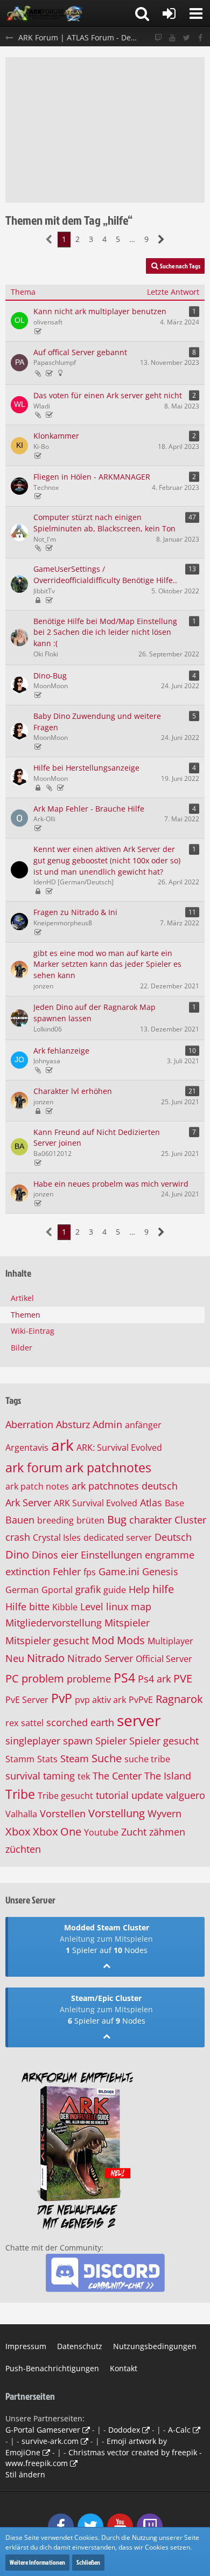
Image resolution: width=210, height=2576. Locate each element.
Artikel (22, 1298)
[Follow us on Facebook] (200, 38)
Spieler (111, 1741)
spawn (78, 1741)
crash (18, 1537)
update (147, 1795)
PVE (183, 1678)
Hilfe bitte (27, 1606)
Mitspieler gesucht (47, 1640)
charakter (150, 1520)
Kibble (65, 1607)
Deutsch (173, 1537)
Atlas (151, 1502)
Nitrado (46, 1658)
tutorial (112, 1795)
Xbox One (57, 1831)
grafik (88, 1589)
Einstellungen (111, 1555)
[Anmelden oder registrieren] (169, 13)
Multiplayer (170, 1641)
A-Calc (179, 2430)
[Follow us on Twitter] (186, 38)
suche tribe (147, 1759)
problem (43, 1678)
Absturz (73, 1424)
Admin (107, 1424)
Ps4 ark (154, 1679)
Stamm (20, 1759)
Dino (17, 1554)
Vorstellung (117, 1813)
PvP (62, 1698)
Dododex (124, 2430)
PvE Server (27, 1700)
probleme (89, 1679)
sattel (32, 1723)
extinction (28, 1571)
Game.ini (119, 1571)
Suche (107, 1758)
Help (139, 1589)
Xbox (18, 1831)
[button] (196, 13)
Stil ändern (25, 2474)
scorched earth (80, 1722)
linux (117, 1606)
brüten (90, 1520)
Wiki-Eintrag (33, 1331)
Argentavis (27, 1448)
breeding (55, 1520)
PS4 (124, 1678)
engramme (170, 1555)
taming (59, 1776)
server (139, 1720)
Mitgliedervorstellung (54, 1623)
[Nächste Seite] (161, 240)
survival (23, 1776)
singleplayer (33, 1741)
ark (62, 1445)
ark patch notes (37, 1486)
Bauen (20, 1520)
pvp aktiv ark (100, 1700)
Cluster (190, 1520)
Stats (47, 1759)
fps (90, 1572)
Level (92, 1606)
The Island (168, 1776)
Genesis (160, 1571)
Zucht (134, 1832)
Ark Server (28, 1502)
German (22, 1590)
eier (69, 1555)
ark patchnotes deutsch (125, 1486)
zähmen (167, 1832)
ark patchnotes (108, 1467)
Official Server (164, 1659)
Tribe (20, 1794)
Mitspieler (127, 1623)
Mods (131, 1640)
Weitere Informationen (37, 2562)
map (141, 1606)
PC (12, 1678)
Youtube (101, 1832)
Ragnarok (179, 1699)
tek (84, 1776)
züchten (23, 1849)
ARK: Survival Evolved (119, 1448)
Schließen (88, 2562)
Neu (15, 1658)
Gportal (57, 1590)
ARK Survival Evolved (96, 1503)
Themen (26, 1315)
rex (12, 1723)
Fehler (67, 1571)
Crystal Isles (57, 1538)
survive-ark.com (50, 2441)
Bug (117, 1519)
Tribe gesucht (65, 1796)
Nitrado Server (100, 1658)
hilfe (163, 1589)
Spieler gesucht (164, 1741)
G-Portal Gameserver (43, 2430)
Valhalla (21, 1814)
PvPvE (141, 1700)
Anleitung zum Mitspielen (106, 1939)
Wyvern (164, 1813)
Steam (75, 1758)
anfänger (143, 1425)
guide (115, 1590)
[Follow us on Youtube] (172, 38)
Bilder (22, 1348)
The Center (117, 1776)
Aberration (29, 1424)
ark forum (34, 1467)
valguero (185, 1795)
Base (174, 1503)
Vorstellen (63, 1813)
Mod (103, 1640)
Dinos (45, 1555)
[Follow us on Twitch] (158, 38)
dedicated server (118, 1538)
